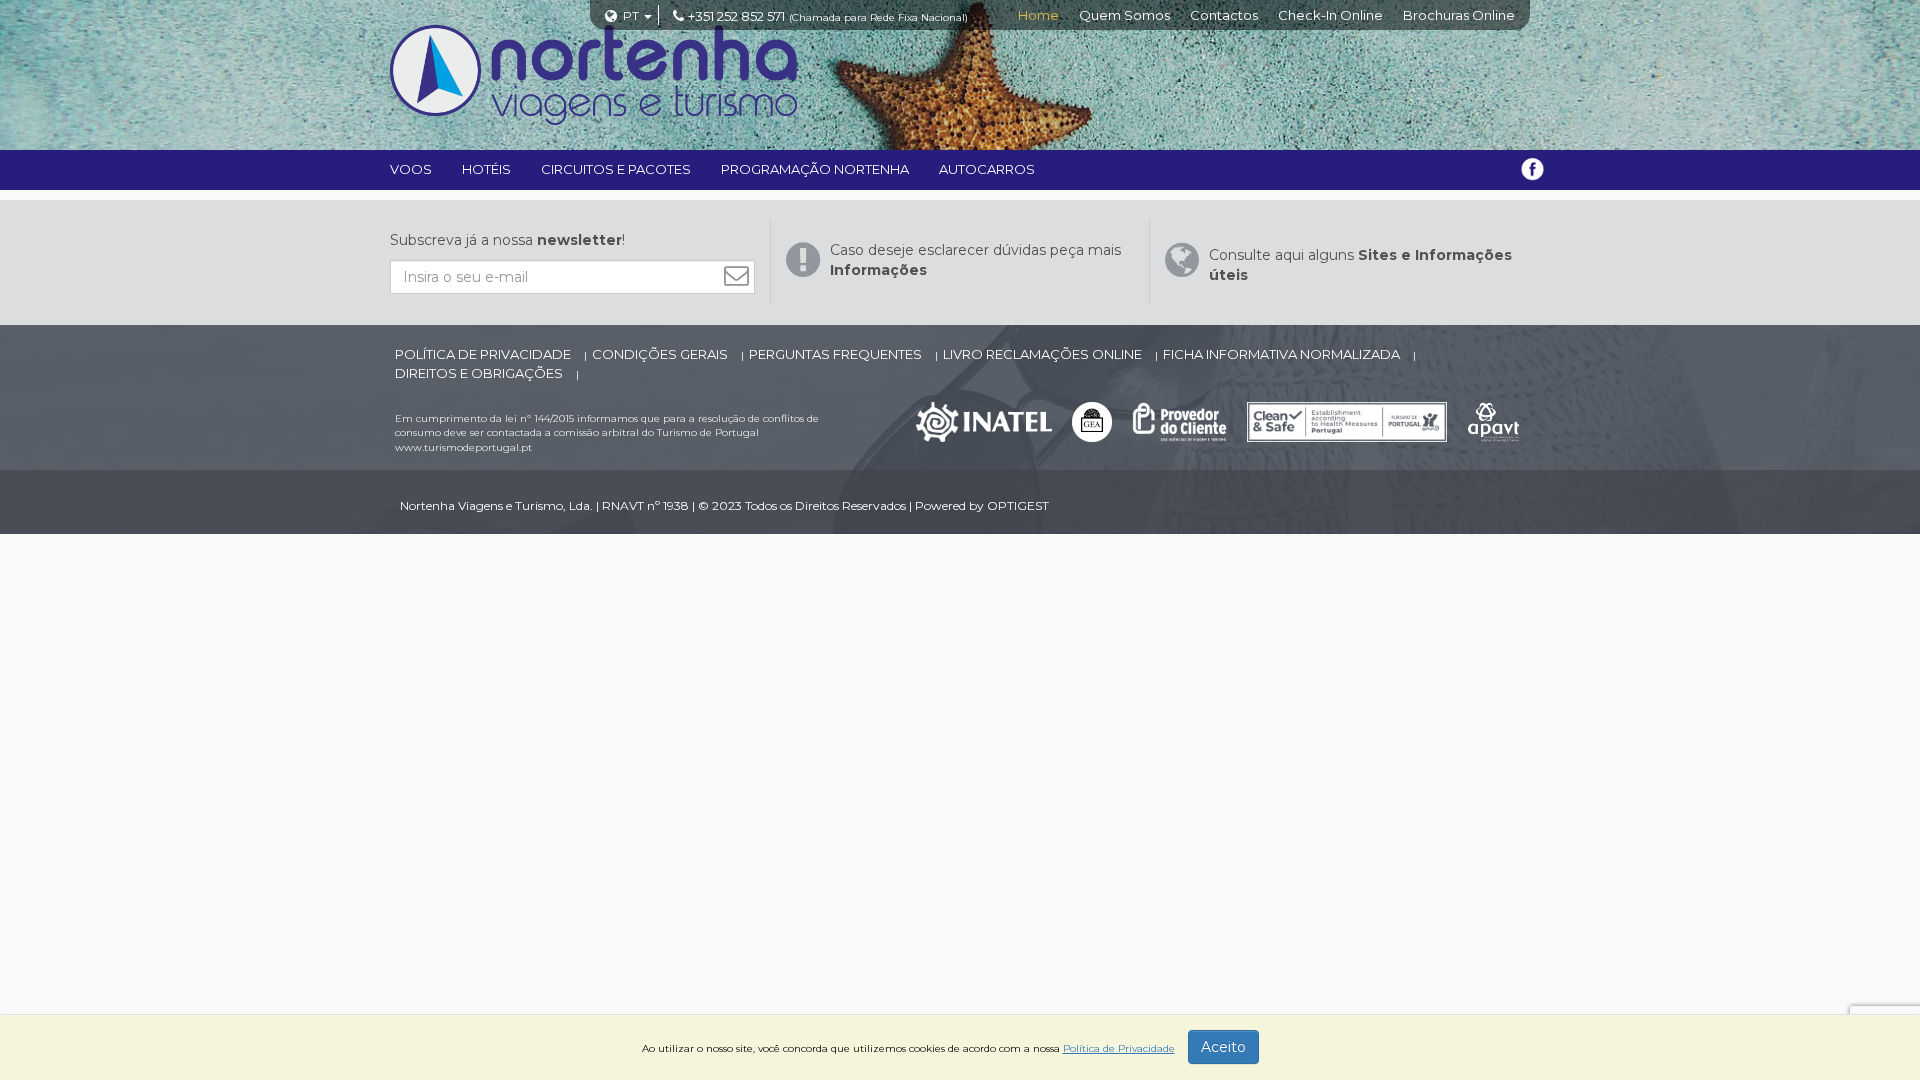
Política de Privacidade (484, 354)
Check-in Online (1330, 15)
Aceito (1223, 1047)
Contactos (1224, 15)
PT (631, 15)
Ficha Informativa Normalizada (1283, 354)
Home (1038, 15)
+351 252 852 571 (736, 16)
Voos (411, 169)
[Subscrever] (741, 275)
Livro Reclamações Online (1044, 354)
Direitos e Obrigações (480, 373)
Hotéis (486, 169)
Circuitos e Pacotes (616, 169)
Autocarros (987, 169)
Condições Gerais (661, 354)
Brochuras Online (1459, 15)
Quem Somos (1124, 15)
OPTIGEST (1018, 505)
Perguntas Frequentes (837, 354)
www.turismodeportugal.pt (463, 447)
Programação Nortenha (815, 169)
